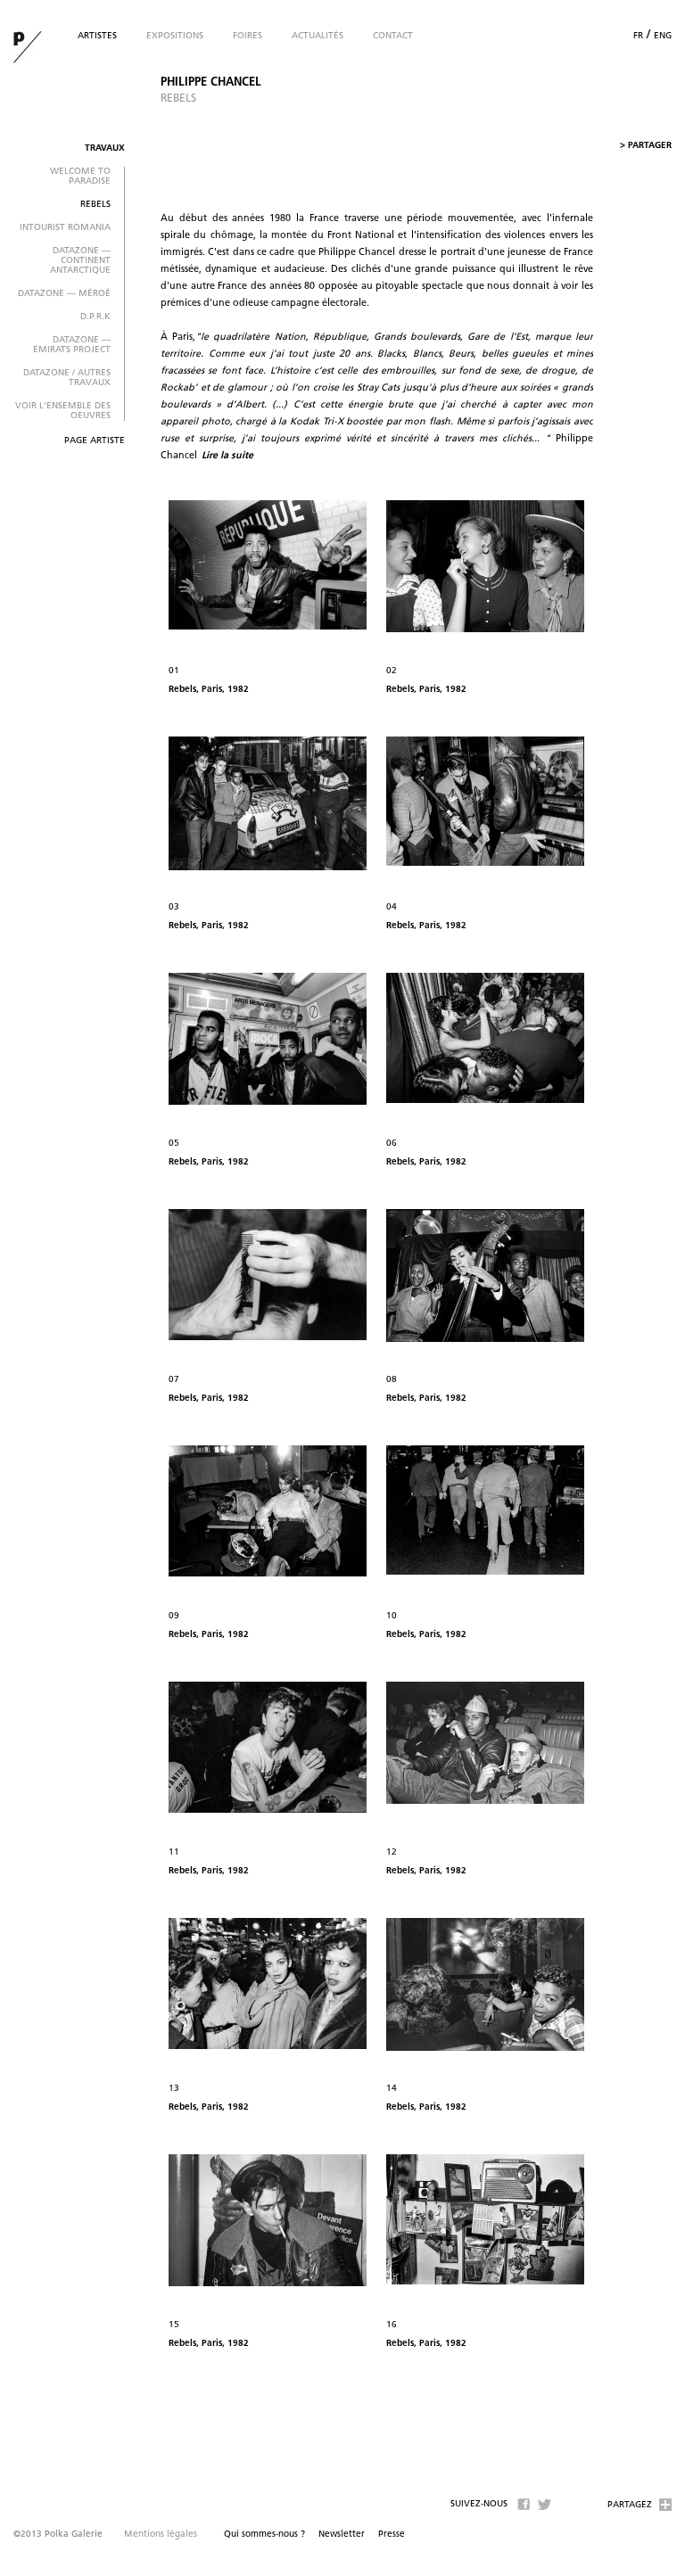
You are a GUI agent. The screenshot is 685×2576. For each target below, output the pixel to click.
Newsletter (342, 2535)
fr (638, 36)
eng (663, 36)
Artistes (97, 36)
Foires (248, 36)
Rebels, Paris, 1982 (209, 690)
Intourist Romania (65, 228)
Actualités (318, 36)
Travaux (105, 148)
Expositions (175, 36)
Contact (393, 36)
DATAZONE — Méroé (64, 294)
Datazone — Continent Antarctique (80, 261)
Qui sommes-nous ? (264, 2535)
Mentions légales (161, 2535)
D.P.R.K (95, 317)
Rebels (95, 205)
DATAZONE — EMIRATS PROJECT (72, 345)
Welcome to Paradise (80, 177)
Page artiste (95, 441)
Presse (392, 2535)
